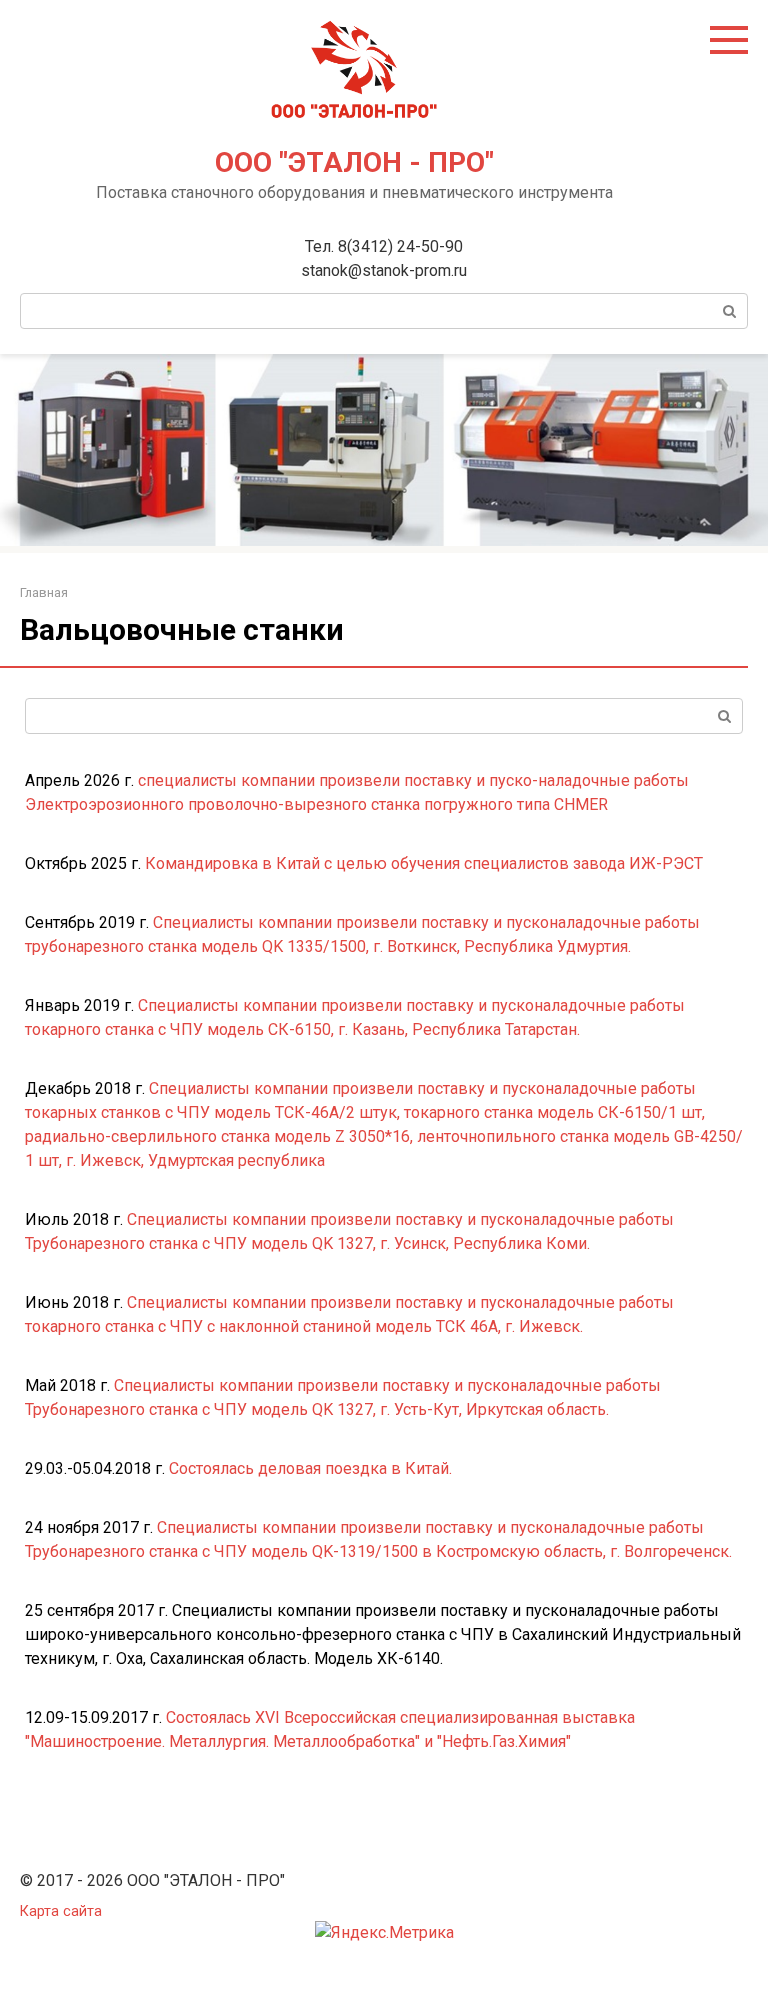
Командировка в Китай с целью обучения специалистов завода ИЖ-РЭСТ (424, 863)
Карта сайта (61, 1911)
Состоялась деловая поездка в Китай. (310, 1468)
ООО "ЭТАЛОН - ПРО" (354, 162)
